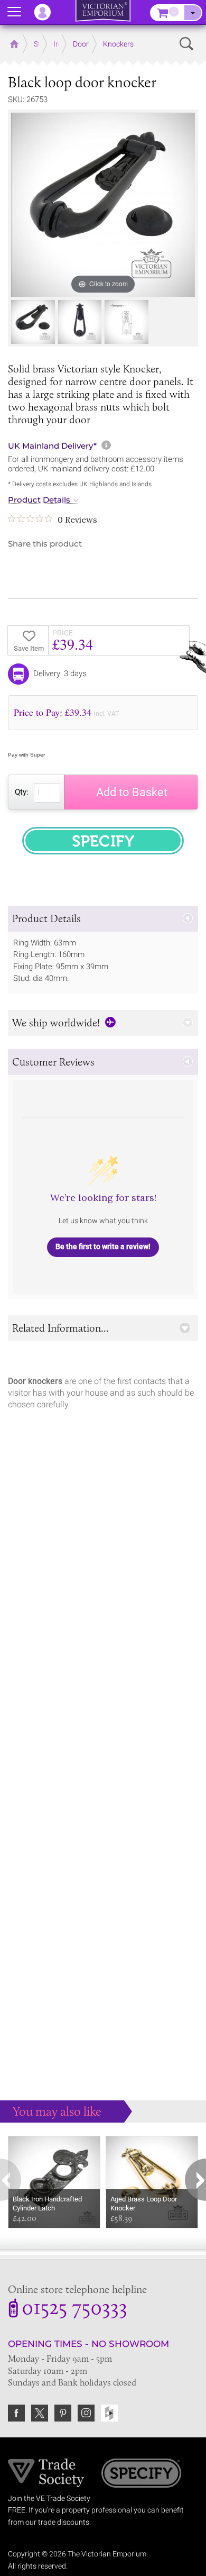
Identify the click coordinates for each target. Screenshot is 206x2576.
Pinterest (63, 2413)
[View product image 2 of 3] (80, 322)
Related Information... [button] (60, 1328)
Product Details (39, 500)
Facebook (16, 2413)
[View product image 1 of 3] (33, 322)
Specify (141, 2474)
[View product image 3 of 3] (127, 322)
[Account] (48, 12)
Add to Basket (132, 792)
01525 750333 (74, 2309)
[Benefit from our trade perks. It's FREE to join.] (46, 2472)
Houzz (109, 2413)
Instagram (86, 2413)
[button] (103, 919)
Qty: (22, 792)
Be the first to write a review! (103, 1246)
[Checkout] (193, 13)
